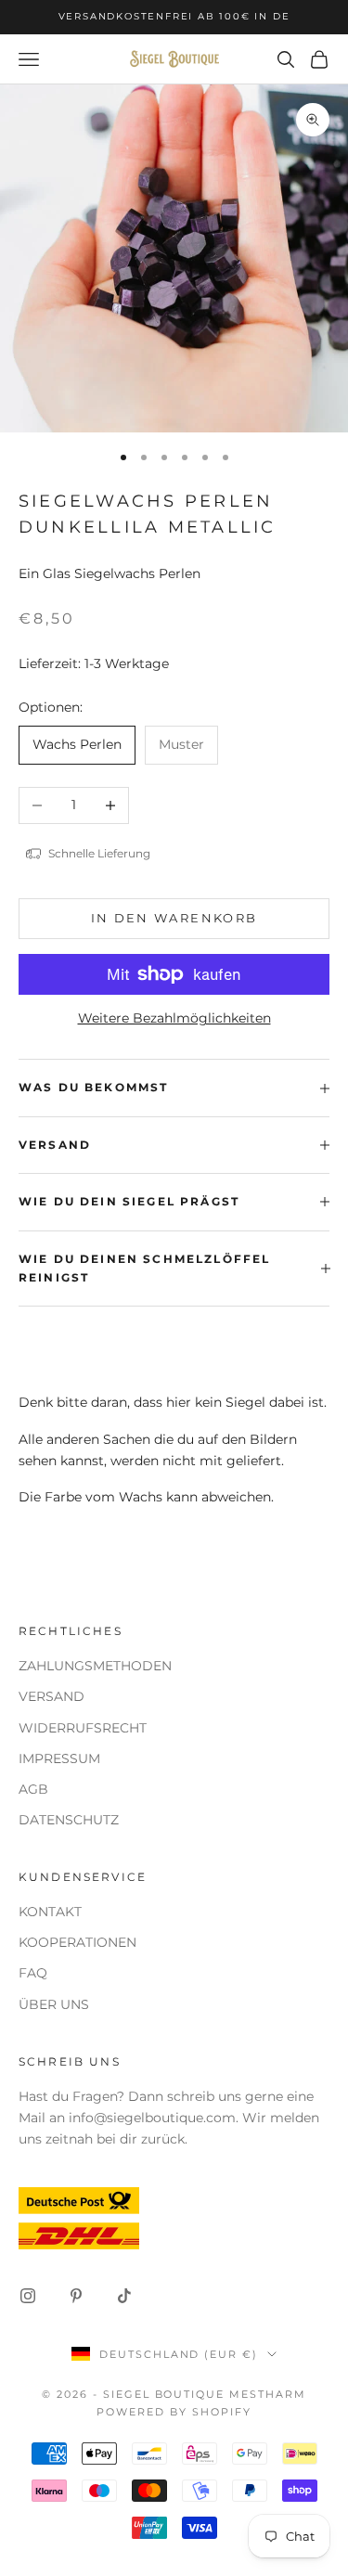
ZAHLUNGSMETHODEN (95, 1666)
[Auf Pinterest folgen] (76, 2296)
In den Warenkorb (174, 918)
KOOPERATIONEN (77, 1942)
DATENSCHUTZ (69, 1820)
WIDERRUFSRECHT (83, 1728)
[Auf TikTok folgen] (124, 2296)
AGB (33, 1789)
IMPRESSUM (59, 1758)
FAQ (33, 1973)
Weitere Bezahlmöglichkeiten (174, 1018)
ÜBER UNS (54, 2004)
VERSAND (52, 1696)
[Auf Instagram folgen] (28, 2296)
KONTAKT (50, 1912)
